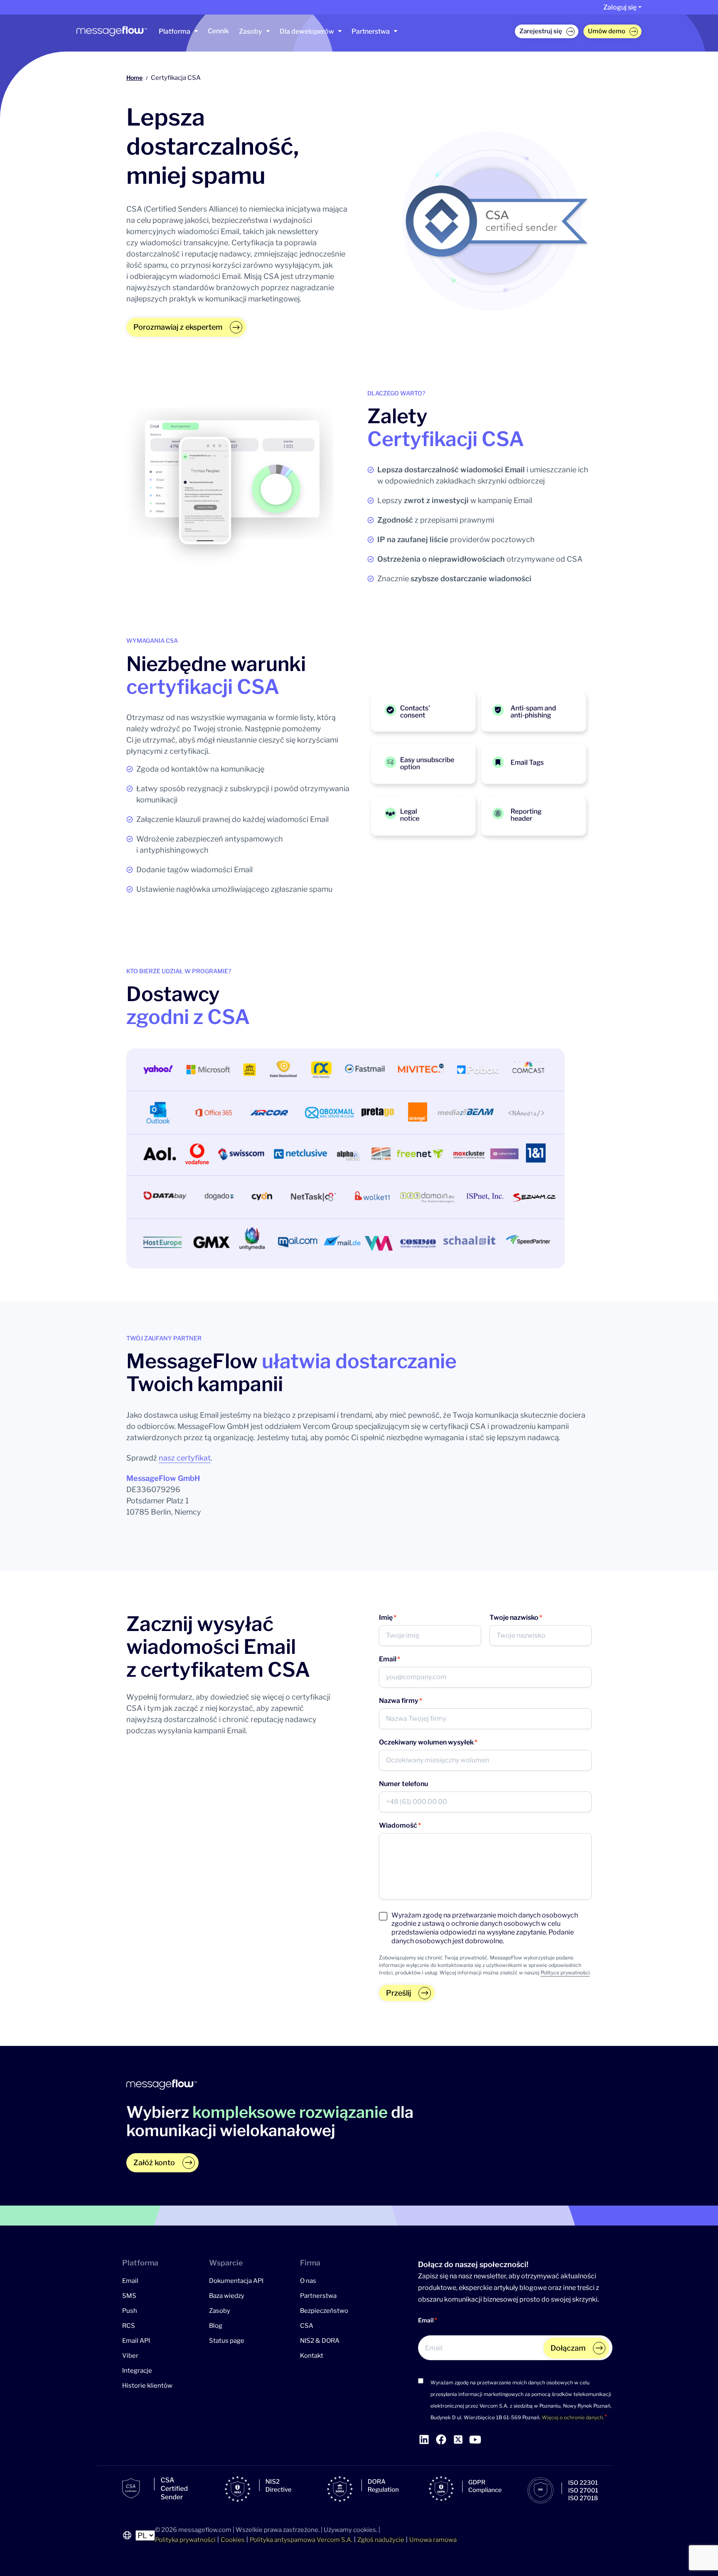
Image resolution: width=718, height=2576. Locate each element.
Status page (227, 2340)
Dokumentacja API (236, 2280)
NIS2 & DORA (320, 2340)
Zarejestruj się (541, 31)
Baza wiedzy (227, 2295)
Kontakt (312, 2355)
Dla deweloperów (307, 31)
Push (130, 2310)
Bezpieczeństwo (324, 2310)
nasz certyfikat (185, 1458)
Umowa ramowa (433, 2540)
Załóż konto (154, 2163)
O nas (308, 2280)
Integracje (137, 2370)
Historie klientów (147, 2385)
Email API (136, 2340)
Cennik (218, 31)
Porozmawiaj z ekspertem (178, 327)
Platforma (175, 31)
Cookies (233, 2540)
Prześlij (398, 1993)
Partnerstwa (371, 31)
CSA (307, 2325)
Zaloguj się (620, 7)
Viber (130, 2355)
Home (134, 78)
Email (130, 2280)
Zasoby (251, 31)
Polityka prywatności (185, 2540)
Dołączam (568, 2348)
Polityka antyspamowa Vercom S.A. (301, 2540)
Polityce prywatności (565, 1973)
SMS (129, 2295)
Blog (216, 2325)
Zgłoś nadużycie (381, 2540)
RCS (129, 2325)
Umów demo (607, 31)
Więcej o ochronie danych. (573, 2417)
